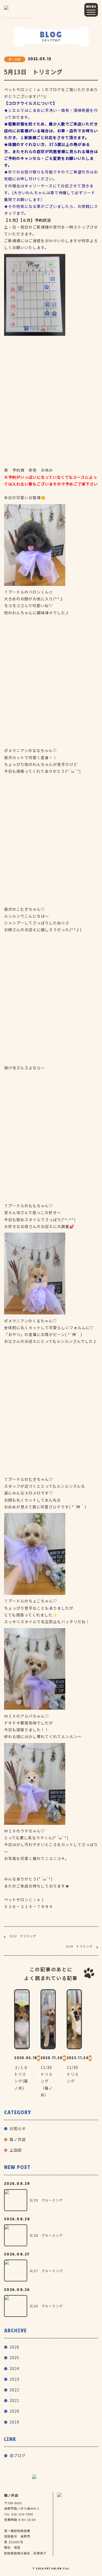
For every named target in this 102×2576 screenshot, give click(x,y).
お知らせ (18, 2128)
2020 (14, 2411)
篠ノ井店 (18, 2139)
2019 (14, 2422)
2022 (14, 2390)
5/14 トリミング (79, 1946)
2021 (14, 2400)
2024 (14, 2368)
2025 (14, 2358)
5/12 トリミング (23, 1936)
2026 (14, 2347)
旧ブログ (18, 2455)
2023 (14, 2379)
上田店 (16, 2150)
